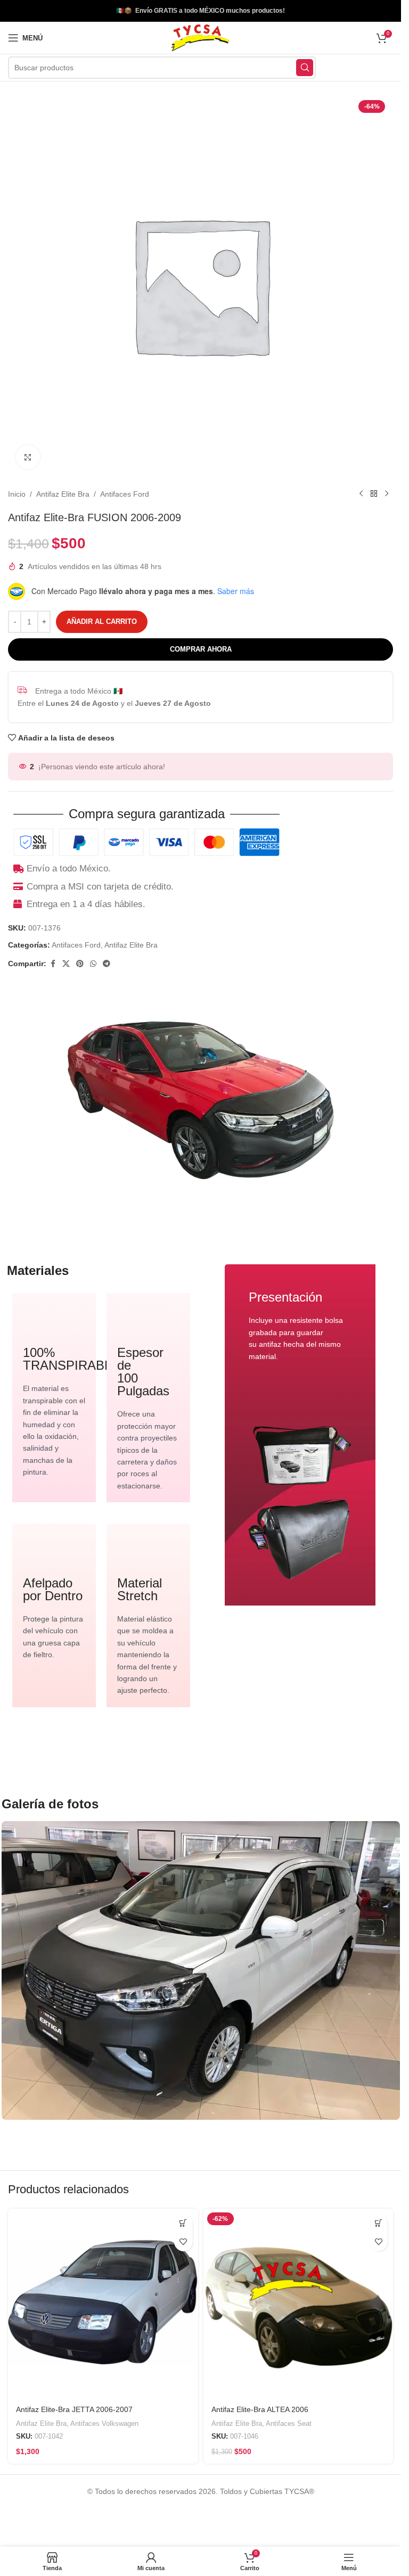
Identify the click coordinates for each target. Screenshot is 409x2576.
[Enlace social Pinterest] (80, 964)
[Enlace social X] (66, 964)
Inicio (17, 494)
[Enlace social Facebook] (53, 964)
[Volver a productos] (374, 494)
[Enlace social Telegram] (107, 964)
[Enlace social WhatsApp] (93, 964)
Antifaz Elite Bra (63, 494)
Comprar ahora (201, 649)
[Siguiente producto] (387, 494)
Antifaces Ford (125, 494)
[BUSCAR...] (305, 68)
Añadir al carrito (102, 622)
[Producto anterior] (361, 494)
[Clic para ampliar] (28, 457)
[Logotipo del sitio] (200, 37)
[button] (183, 2528)
